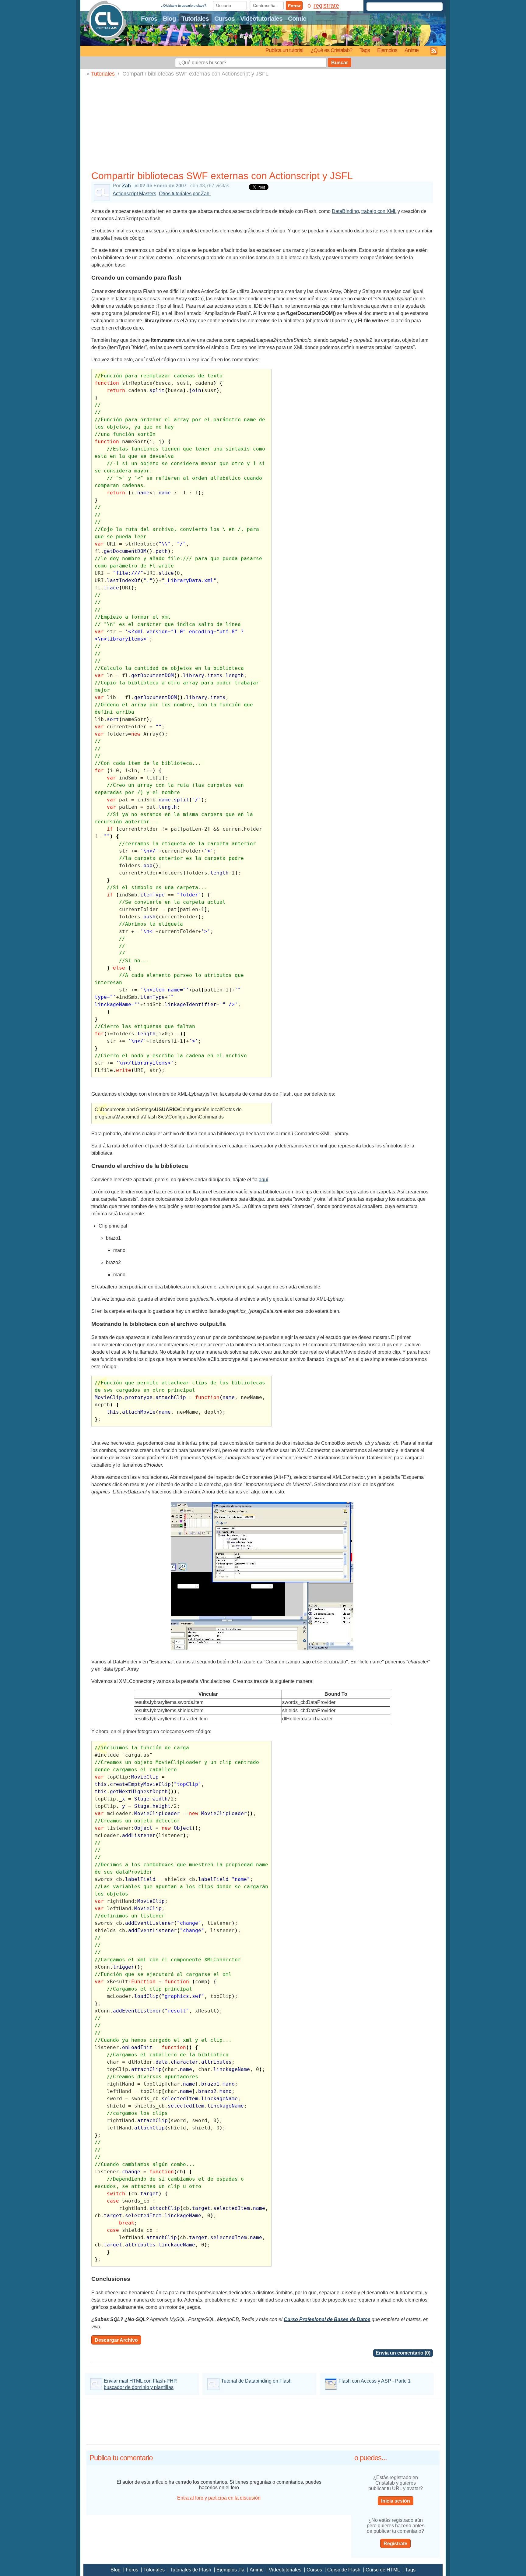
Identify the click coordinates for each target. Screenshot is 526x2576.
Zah (126, 186)
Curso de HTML (383, 2570)
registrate (326, 5)
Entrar (294, 6)
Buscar (340, 63)
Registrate (395, 2544)
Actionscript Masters (134, 194)
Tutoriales (195, 18)
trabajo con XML (379, 211)
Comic (297, 18)
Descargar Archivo (116, 2340)
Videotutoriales (261, 18)
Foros (149, 18)
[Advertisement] (265, 123)
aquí (263, 1180)
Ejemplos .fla (230, 2570)
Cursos (224, 18)
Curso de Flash (344, 2570)
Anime (412, 50)
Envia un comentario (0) (403, 2353)
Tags (365, 50)
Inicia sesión (396, 2501)
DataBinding (345, 211)
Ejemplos (387, 50)
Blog (169, 18)
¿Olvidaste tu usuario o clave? (184, 5)
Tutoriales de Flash (191, 2570)
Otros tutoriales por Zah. (185, 194)
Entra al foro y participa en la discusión (219, 2498)
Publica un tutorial (284, 50)
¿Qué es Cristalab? (331, 50)
